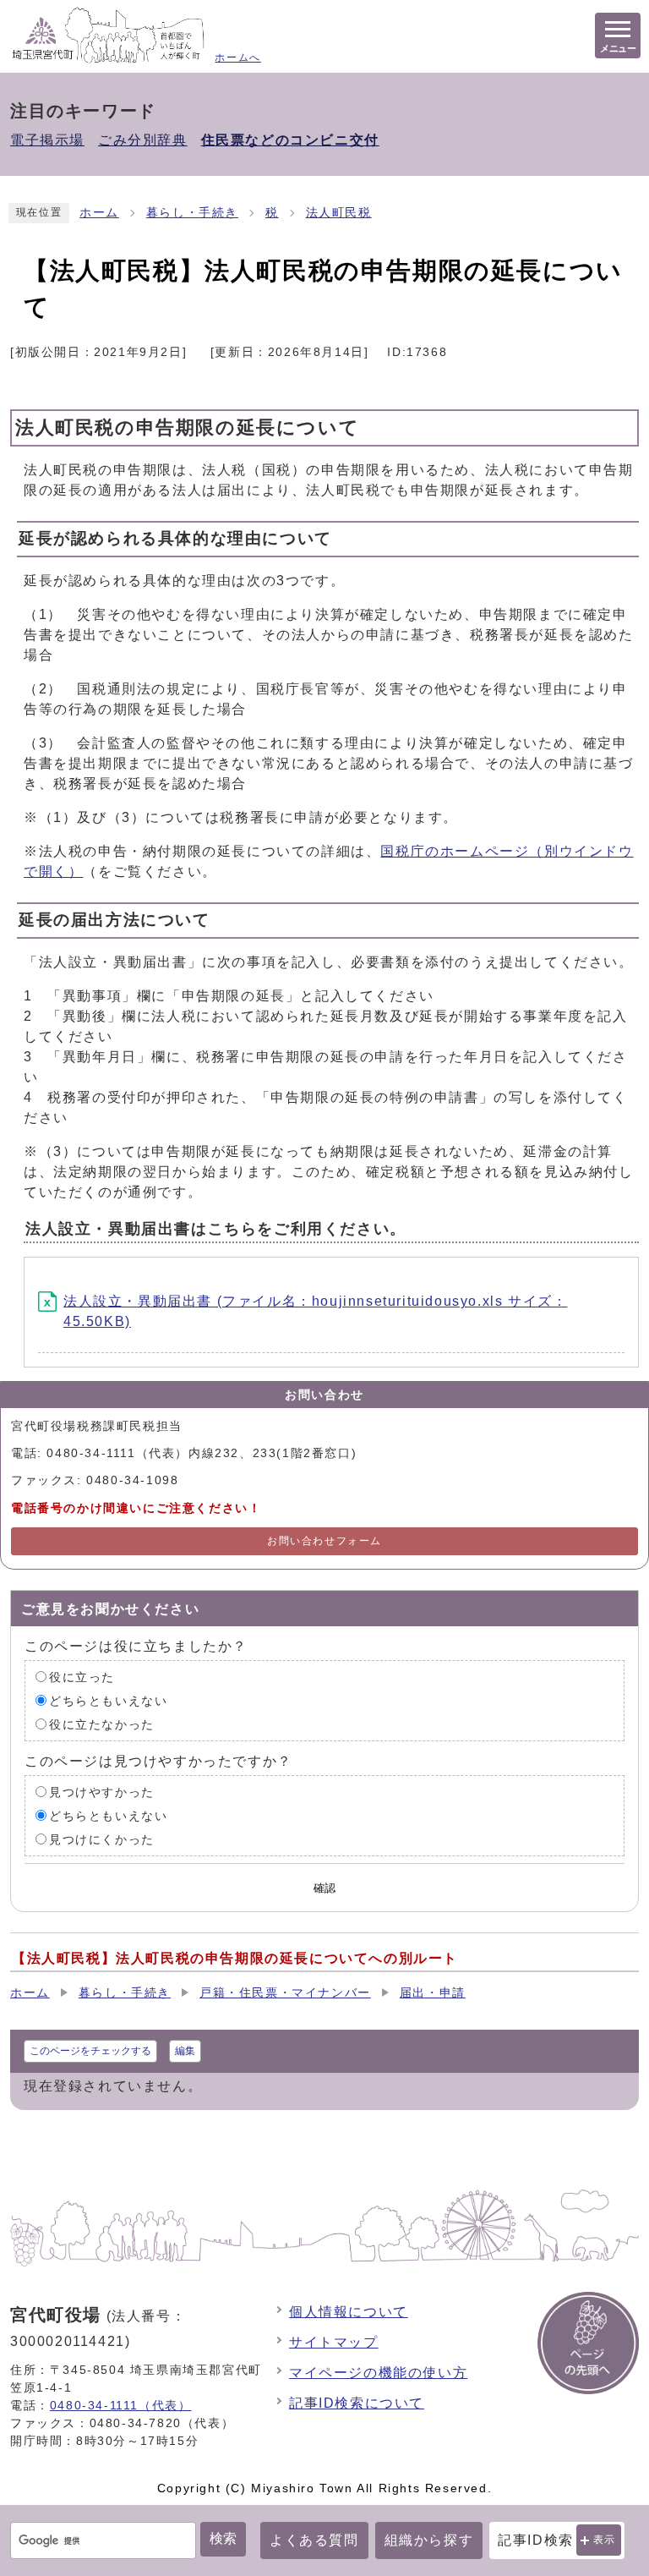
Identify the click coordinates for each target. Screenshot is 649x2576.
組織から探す (429, 2540)
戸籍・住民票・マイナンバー (285, 1993)
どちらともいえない (108, 1700)
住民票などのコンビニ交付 (290, 140)
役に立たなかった (102, 1724)
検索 (223, 2538)
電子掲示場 (47, 140)
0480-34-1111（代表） (121, 2405)
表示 (605, 2540)
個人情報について (349, 2312)
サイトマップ (334, 2342)
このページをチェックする (90, 2051)
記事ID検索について (357, 2403)
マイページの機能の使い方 (378, 2373)
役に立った (82, 1677)
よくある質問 (314, 2540)
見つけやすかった (102, 1792)
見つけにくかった (102, 1839)
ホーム (99, 213)
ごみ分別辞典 (143, 140)
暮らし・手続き (192, 213)
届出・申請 (433, 1993)
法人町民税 (339, 213)
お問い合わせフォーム (324, 1541)
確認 (324, 1888)
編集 (185, 2051)
